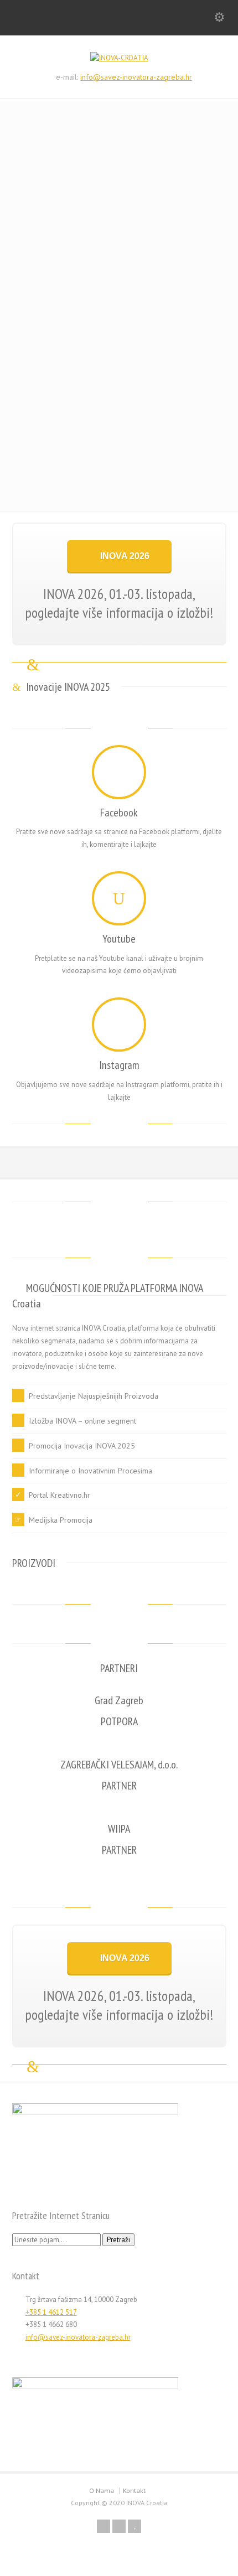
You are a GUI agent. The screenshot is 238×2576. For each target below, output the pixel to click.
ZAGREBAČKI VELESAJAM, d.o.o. (119, 1765)
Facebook (119, 813)
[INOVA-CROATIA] (119, 58)
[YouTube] (134, 2526)
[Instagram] (119, 1025)
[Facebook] (119, 772)
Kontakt (134, 2490)
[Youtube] (119, 898)
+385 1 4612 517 (51, 2312)
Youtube (119, 939)
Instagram (119, 1065)
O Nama (102, 2490)
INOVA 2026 (125, 556)
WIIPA (119, 1829)
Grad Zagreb (119, 1700)
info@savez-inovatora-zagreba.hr (136, 77)
